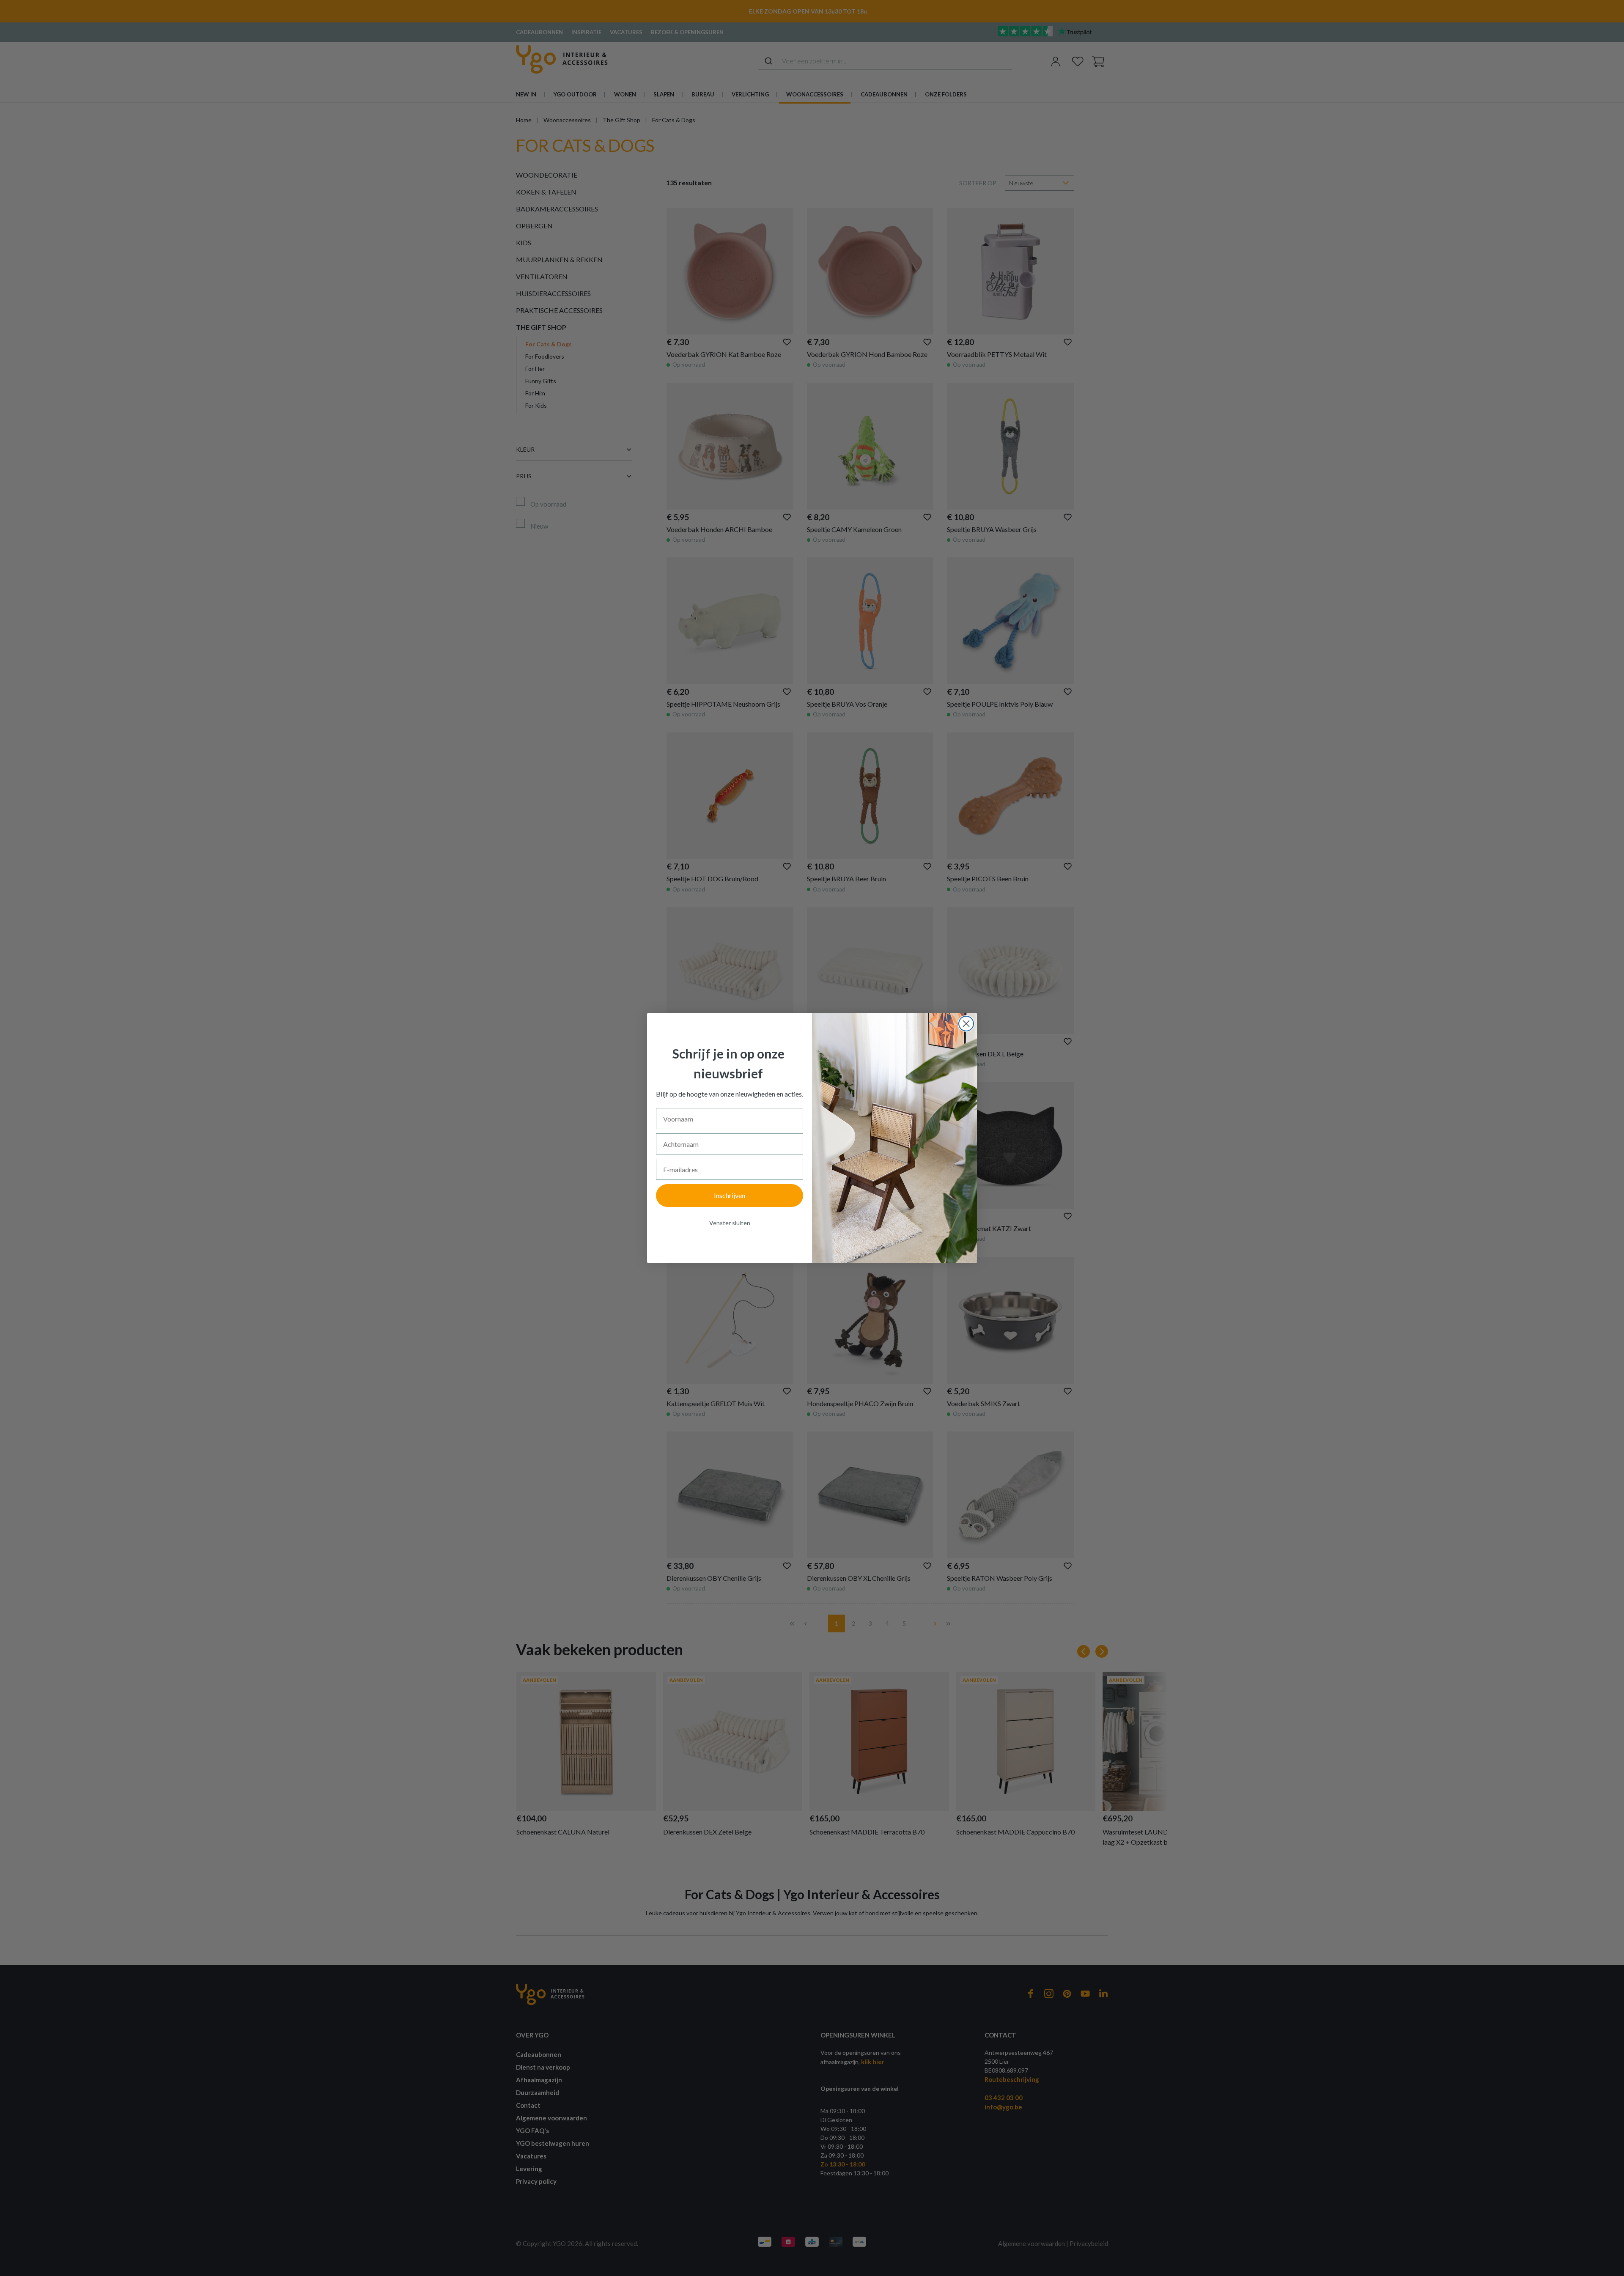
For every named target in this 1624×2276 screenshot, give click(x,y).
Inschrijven (730, 1195)
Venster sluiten (730, 1223)
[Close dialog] (966, 1024)
